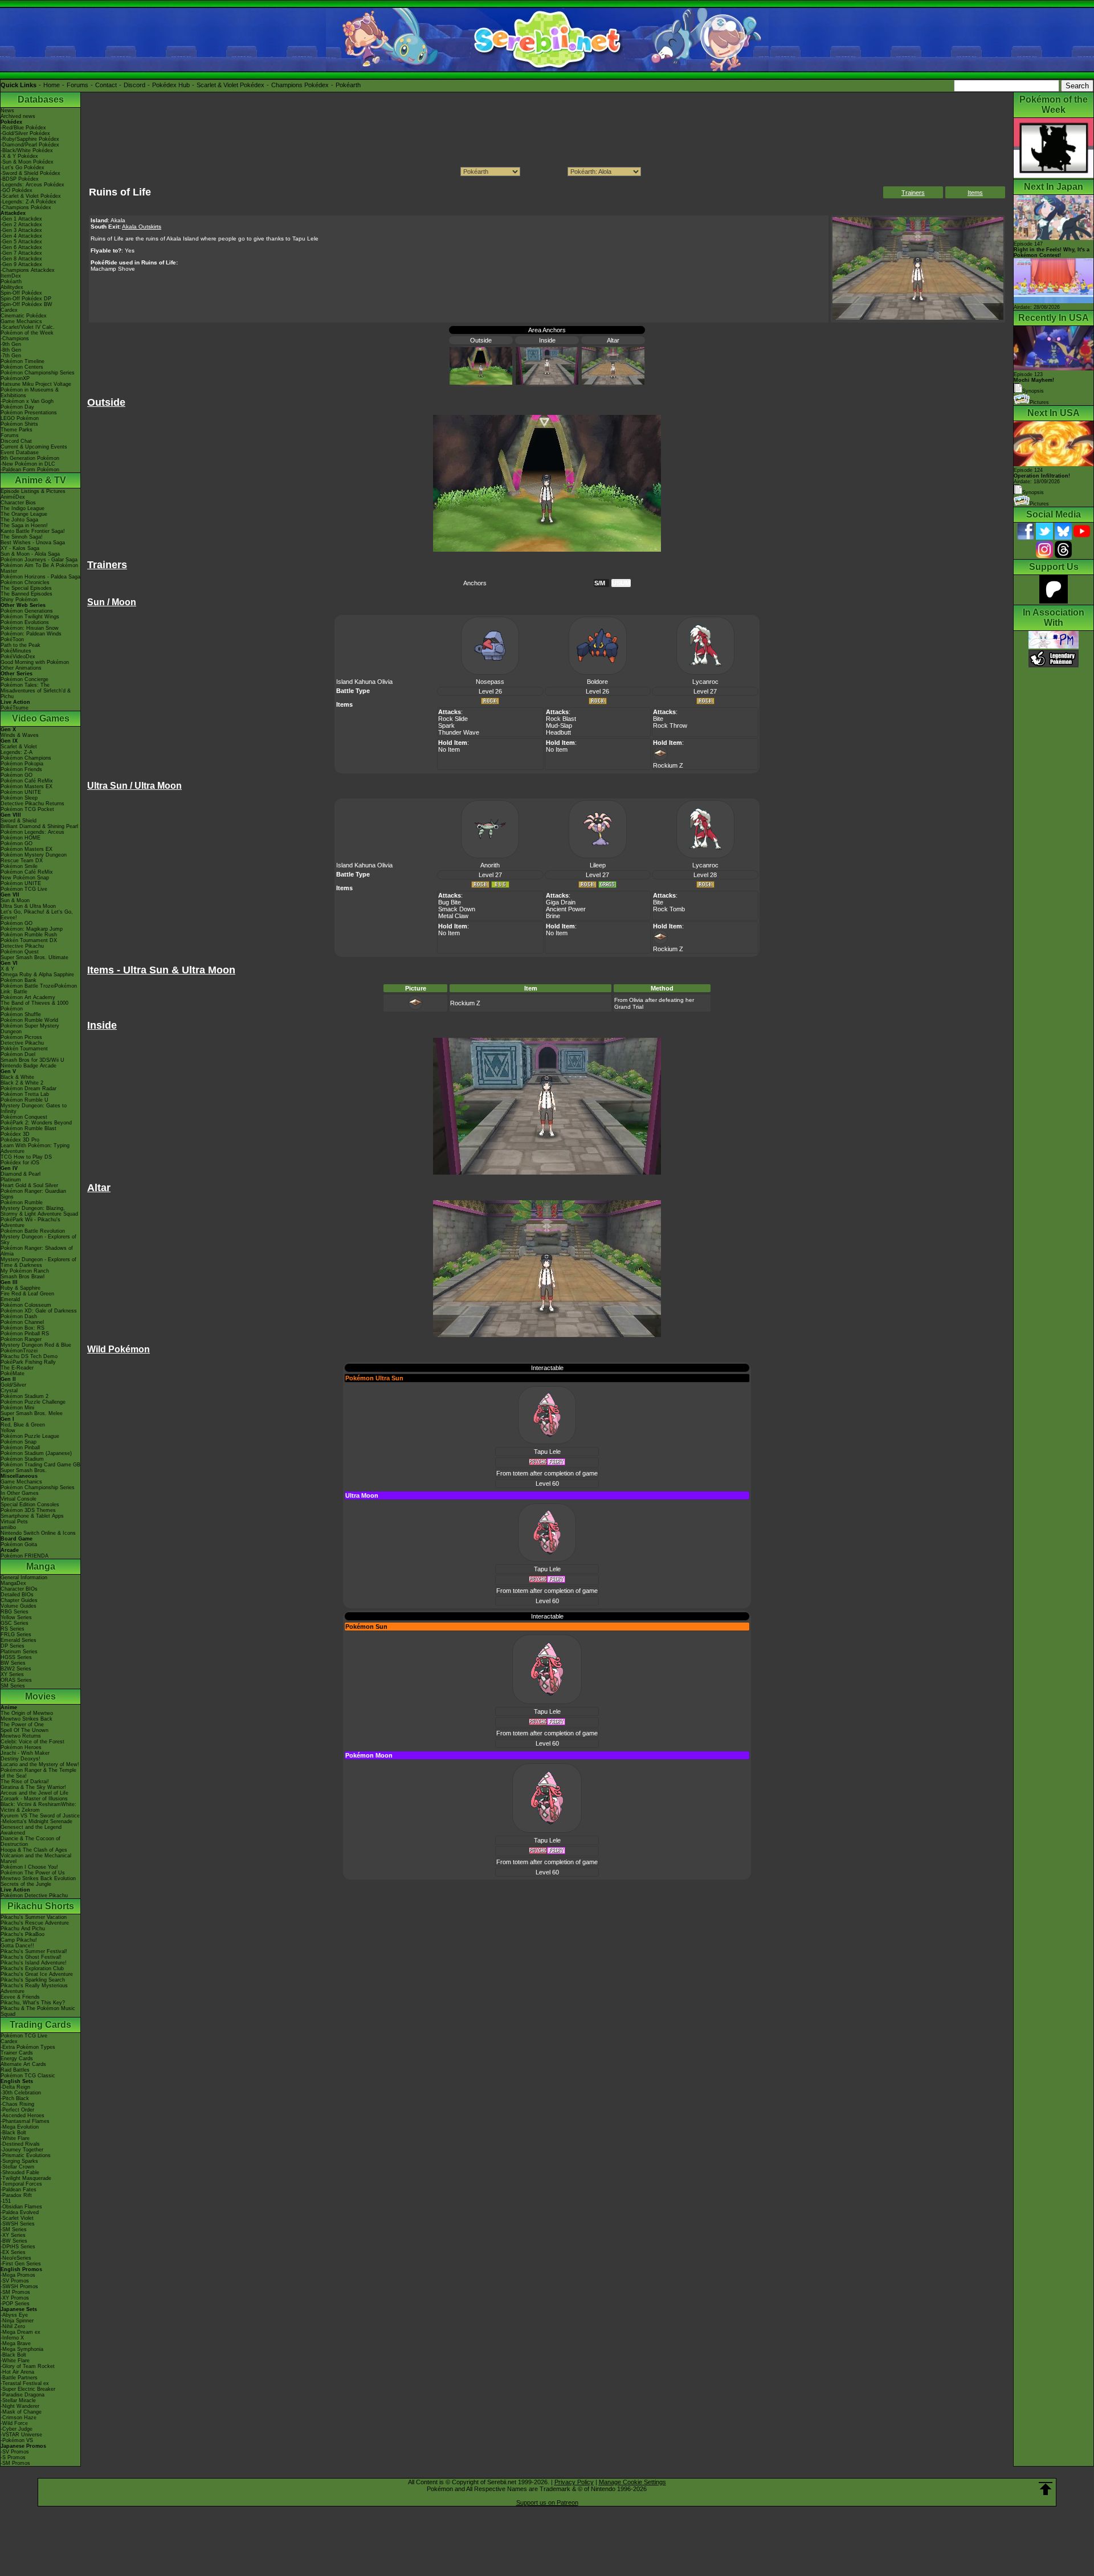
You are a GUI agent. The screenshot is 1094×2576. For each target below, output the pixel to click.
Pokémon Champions (26, 758)
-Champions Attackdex (28, 270)
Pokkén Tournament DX (29, 940)
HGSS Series (16, 1657)
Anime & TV (40, 480)
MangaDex (13, 1583)
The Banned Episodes (26, 594)
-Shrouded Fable (20, 2173)
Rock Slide (453, 719)
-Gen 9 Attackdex (21, 264)
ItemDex (11, 276)
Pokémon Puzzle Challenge (33, 1402)
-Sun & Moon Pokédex (27, 162)
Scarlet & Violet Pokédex (230, 85)
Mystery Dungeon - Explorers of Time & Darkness (38, 1262)
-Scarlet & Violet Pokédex (31, 196)
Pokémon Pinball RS (25, 1334)
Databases (41, 99)
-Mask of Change (21, 2412)
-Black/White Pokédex (27, 150)
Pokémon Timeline (23, 361)
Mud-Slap (559, 725)
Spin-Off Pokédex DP (26, 299)
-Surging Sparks (19, 2161)
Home (52, 85)
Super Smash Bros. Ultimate (34, 957)
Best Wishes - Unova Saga (33, 543)
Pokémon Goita (19, 1544)
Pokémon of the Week (27, 333)
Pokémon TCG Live (24, 889)
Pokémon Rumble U (25, 1100)
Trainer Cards (17, 2053)
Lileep (598, 865)
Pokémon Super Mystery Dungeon (30, 1029)
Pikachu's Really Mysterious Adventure (34, 1988)
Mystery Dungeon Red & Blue (36, 1345)
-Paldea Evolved (20, 2212)
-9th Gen (11, 344)
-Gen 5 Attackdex (21, 242)
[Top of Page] (1046, 2489)
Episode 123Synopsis (1034, 383)
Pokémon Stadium (22, 1459)
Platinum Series (19, 1652)
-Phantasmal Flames (25, 2121)
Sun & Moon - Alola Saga (30, 554)
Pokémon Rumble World (29, 1020)
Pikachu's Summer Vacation (34, 1917)
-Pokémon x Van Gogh (27, 401)
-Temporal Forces (21, 2184)
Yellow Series (16, 1617)
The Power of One (22, 1725)
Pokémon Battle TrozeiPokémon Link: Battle (39, 989)
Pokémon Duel (18, 1054)
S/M (600, 583)
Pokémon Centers (22, 367)
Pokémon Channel (22, 1322)
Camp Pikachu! (19, 1940)
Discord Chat (16, 441)
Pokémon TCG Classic (28, 2076)
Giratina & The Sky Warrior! (33, 1787)
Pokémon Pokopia (22, 764)
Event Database (20, 453)
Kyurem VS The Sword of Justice (40, 1816)
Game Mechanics (21, 321)
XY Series (12, 1674)
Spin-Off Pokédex (21, 293)
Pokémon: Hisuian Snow (30, 628)
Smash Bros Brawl (23, 1277)
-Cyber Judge (17, 2429)
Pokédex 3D (15, 1134)
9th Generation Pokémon (30, 458)
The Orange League (24, 514)
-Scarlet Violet (17, 2218)
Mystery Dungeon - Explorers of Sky (38, 1240)
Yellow (8, 1430)
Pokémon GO (17, 775)
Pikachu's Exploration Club (32, 1968)
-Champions (15, 339)
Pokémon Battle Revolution (33, 1231)
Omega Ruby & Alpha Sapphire (37, 975)
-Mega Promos (18, 2275)
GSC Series (15, 1623)
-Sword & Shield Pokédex (30, 173)
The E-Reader (17, 1368)
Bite (658, 719)
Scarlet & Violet (19, 747)
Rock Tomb (669, 909)
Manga (41, 1566)
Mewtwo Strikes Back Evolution (38, 1878)
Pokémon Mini (17, 1408)
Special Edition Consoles (30, 1505)
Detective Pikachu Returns (32, 804)
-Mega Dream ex (21, 2332)
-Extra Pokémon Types (28, 2047)
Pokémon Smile (19, 866)
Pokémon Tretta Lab (25, 1094)
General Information (24, 1578)
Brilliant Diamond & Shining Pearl (39, 826)
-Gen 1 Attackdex (21, 219)
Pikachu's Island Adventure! (34, 1963)
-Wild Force (14, 2423)
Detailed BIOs (17, 1595)
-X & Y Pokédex (19, 156)
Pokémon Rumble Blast (28, 1128)
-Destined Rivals (20, 2144)
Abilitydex (12, 287)
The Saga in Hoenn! (24, 525)
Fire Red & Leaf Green (27, 1294)
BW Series (13, 1663)
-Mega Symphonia (22, 2349)
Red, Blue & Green (23, 1425)
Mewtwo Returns (21, 1736)
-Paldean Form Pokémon (30, 470)
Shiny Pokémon (19, 600)
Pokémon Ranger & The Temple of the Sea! (38, 1773)
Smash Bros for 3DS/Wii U (32, 1060)
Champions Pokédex (300, 85)
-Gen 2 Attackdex (21, 225)
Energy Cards (17, 2059)
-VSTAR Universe (21, 2435)
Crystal (9, 1391)
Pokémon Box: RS (23, 1328)
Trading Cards (40, 2025)
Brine (553, 916)
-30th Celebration (21, 2093)
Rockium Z (668, 765)
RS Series (13, 1629)
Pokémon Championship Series (38, 373)
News (7, 111)
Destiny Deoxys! (21, 1759)
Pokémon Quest (20, 952)
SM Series (13, 1686)
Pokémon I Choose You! (29, 1867)
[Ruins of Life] (918, 317)
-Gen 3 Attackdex (21, 230)
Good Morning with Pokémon (35, 662)
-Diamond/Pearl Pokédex (30, 145)
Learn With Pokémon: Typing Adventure (35, 1148)
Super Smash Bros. (24, 1470)
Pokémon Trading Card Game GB (40, 1465)
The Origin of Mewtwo (27, 1713)
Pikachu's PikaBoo (23, 1934)
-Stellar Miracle (18, 2400)
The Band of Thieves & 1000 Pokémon (34, 1006)
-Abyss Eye (14, 2315)
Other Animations (21, 668)
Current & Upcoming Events (34, 447)
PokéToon (12, 639)
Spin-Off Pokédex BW (26, 304)
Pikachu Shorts (41, 1906)
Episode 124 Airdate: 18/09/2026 (1042, 476)
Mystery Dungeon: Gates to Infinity (34, 1108)
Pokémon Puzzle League (30, 1436)
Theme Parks (17, 430)
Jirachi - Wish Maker (25, 1753)
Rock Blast (561, 719)
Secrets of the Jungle (26, 1884)
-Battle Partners (19, 2378)
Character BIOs (19, 1589)
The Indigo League (23, 508)
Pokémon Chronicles (25, 582)
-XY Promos (15, 2298)
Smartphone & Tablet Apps (32, 1516)
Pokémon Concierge (25, 679)
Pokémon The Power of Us (33, 1873)
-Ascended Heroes (23, 2116)
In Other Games (20, 1493)
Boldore (597, 682)
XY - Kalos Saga (20, 548)
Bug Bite (450, 902)
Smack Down (457, 909)
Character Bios (18, 503)
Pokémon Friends (21, 769)
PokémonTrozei (19, 1351)
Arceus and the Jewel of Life (34, 1793)
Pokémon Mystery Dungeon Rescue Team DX (34, 858)
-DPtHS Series (18, 2247)
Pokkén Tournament (24, 1049)
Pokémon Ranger (21, 1339)
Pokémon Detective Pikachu (34, 1896)
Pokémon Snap (19, 1442)
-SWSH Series (18, 2224)
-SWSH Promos (19, 2286)
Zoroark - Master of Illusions (34, 1799)
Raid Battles (15, 2070)
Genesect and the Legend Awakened (31, 1830)
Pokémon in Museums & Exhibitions (30, 393)
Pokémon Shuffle (21, 1014)
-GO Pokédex (17, 190)
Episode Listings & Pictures (33, 491)
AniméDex (13, 497)
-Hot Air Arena (17, 2372)
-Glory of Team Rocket (28, 2366)
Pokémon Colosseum (26, 1305)
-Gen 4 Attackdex (21, 236)
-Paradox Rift (16, 2195)
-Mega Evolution (20, 2127)
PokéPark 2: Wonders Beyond (36, 1123)
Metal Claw (453, 916)
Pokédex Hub (171, 85)
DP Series (13, 1646)
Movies (40, 1696)
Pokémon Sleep (19, 798)
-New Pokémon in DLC (28, 464)
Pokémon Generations (27, 611)
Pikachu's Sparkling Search (33, 1980)
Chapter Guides (19, 1600)
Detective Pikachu (22, 946)
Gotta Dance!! (17, 1946)
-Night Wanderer (20, 2406)
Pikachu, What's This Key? (33, 2003)
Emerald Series (19, 1640)
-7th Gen (11, 356)
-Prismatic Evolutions (26, 2155)
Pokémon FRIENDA (25, 1556)
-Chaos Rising (17, 2104)
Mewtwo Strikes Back (26, 1719)
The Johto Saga (19, 520)
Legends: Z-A (17, 752)
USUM (621, 583)
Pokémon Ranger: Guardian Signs (33, 1194)
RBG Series (15, 1612)
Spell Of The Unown (25, 1730)
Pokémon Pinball (20, 1448)
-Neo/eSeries (16, 2258)
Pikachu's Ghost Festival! (31, 1957)
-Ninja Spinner (17, 2321)
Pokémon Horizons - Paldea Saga (40, 577)
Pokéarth (348, 85)
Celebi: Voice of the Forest (32, 1742)
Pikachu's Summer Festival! (34, 1951)
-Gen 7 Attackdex (21, 253)
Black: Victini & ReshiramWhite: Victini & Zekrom (38, 1807)
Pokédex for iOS (20, 1163)
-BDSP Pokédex (20, 179)
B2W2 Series (16, 1669)
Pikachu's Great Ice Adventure (37, 1974)
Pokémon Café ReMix (27, 781)
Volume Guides (19, 1606)
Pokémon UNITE (21, 792)
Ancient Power (566, 909)
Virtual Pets (14, 1522)
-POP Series (15, 2304)
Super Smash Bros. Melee (32, 1413)
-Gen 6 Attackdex (21, 247)
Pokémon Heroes (21, 1747)
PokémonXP (15, 378)
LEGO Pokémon (20, 418)
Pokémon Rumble (22, 1203)
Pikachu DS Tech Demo (29, 1356)
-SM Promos (15, 2292)
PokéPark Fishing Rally (28, 1362)
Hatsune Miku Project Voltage (36, 384)
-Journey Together (22, 2150)
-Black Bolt (13, 2133)
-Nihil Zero (13, 2326)
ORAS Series (16, 1680)
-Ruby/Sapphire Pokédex (30, 139)
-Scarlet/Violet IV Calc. (28, 327)
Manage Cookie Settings (632, 2482)
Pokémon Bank (19, 980)
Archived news (18, 116)
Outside (481, 340)
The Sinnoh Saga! (22, 537)
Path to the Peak (21, 645)
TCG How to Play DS (26, 1157)
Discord (134, 85)
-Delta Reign (15, 2087)
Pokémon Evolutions (25, 622)
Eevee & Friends (20, 1997)
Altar (613, 340)
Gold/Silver (13, 1385)
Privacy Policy (574, 2482)
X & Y (7, 969)
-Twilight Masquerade (26, 2178)
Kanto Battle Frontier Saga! (33, 531)
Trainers (913, 193)
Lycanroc (705, 682)
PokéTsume (15, 708)
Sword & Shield (19, 821)
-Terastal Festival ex (25, 2383)
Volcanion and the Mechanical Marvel (36, 1858)
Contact (106, 85)
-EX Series (13, 2252)
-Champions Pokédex (26, 207)
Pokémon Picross (21, 1037)
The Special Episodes (26, 588)
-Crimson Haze (19, 2418)
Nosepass (490, 682)
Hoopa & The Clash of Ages (34, 1850)
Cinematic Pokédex (24, 316)
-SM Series (14, 2229)
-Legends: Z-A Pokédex (28, 202)
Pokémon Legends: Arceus (32, 832)
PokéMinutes (16, 651)
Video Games (41, 718)
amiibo (8, 1527)
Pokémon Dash (19, 1316)
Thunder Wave (459, 732)
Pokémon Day (17, 407)
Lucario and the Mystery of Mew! (40, 1764)
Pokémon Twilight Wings (30, 617)
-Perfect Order (17, 2110)
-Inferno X (12, 2338)
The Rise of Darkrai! (25, 1782)
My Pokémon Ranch (25, 1271)
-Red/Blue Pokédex (23, 128)
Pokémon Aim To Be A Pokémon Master (39, 568)
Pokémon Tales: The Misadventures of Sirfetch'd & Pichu (36, 691)
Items (975, 193)
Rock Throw (670, 725)
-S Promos (13, 2457)
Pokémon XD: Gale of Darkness (39, 1311)
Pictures (1039, 402)
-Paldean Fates (19, 2190)
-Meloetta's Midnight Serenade (36, 1821)
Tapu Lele (547, 1452)
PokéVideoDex (18, 657)
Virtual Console (19, 1499)
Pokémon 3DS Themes (28, 1510)
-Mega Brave (16, 2343)
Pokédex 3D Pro (20, 1140)
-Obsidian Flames (21, 2207)
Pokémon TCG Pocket (27, 809)
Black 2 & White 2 (22, 1083)
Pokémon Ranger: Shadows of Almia (37, 1251)
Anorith (490, 865)
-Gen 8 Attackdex (21, 259)
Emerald (10, 1299)
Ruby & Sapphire (21, 1288)
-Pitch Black (15, 2098)
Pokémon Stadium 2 (25, 1396)
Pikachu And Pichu (23, 1929)
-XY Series (13, 2235)
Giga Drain (561, 902)
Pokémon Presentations (29, 413)
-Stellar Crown (17, 2167)
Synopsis (1033, 492)
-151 (6, 2201)
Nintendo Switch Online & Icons (38, 1533)
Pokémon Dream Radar (28, 1089)
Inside (547, 340)
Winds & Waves (20, 735)
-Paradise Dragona (23, 2395)
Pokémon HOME (21, 838)
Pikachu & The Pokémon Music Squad (38, 2011)
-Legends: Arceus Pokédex (32, 185)
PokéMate (13, 1373)
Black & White (17, 1077)
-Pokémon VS (17, 2440)
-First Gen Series (21, 2264)
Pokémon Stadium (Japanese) (36, 1453)
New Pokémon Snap (25, 878)
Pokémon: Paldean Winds (31, 634)
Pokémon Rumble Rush (29, 935)
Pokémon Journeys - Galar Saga (39, 560)
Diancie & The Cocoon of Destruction (30, 1841)
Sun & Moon (15, 900)
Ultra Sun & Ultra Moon (28, 906)
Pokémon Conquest (24, 1117)
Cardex (9, 310)
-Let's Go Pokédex (23, 168)
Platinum (11, 1180)
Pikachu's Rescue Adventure (35, 1923)
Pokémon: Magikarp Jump (32, 929)
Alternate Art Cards (23, 2064)
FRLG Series (16, 1635)
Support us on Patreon (547, 2502)
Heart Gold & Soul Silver (29, 1185)
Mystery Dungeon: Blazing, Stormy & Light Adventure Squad (39, 1211)
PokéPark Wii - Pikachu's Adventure (30, 1222)
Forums (77, 85)
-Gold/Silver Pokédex (25, 133)
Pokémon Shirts (19, 424)
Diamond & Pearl (21, 1174)
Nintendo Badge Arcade (28, 1066)
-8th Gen (11, 350)
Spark (446, 725)
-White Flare (15, 2138)
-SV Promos (15, 2281)
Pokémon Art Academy (28, 997)
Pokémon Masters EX (26, 786)
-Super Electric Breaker (28, 2389)
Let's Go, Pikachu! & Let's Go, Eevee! (37, 915)
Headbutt (558, 732)
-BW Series (14, 2241)
